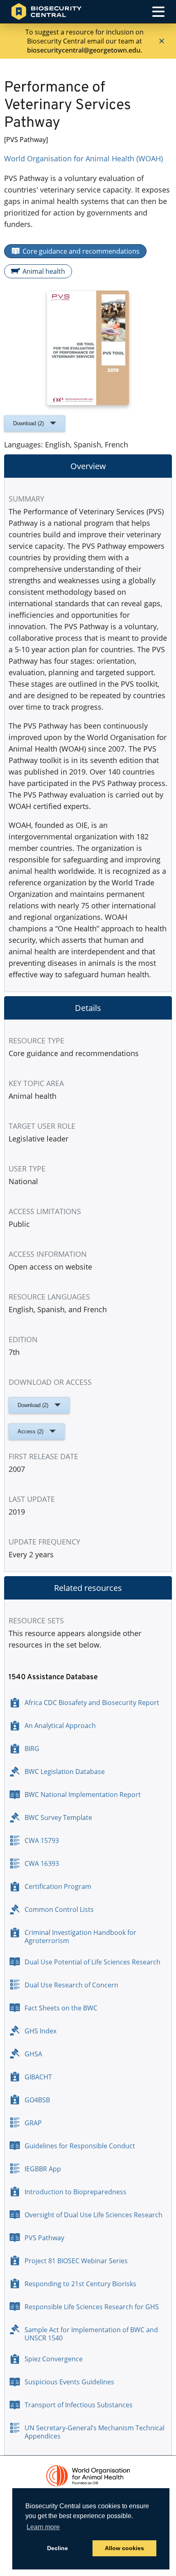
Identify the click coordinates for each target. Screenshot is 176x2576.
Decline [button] (58, 2548)
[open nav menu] (158, 12)
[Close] (162, 41)
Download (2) (28, 423)
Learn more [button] (43, 2527)
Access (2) (30, 1431)
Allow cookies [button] (124, 2548)
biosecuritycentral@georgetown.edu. (85, 50)
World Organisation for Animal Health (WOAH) (83, 158)
